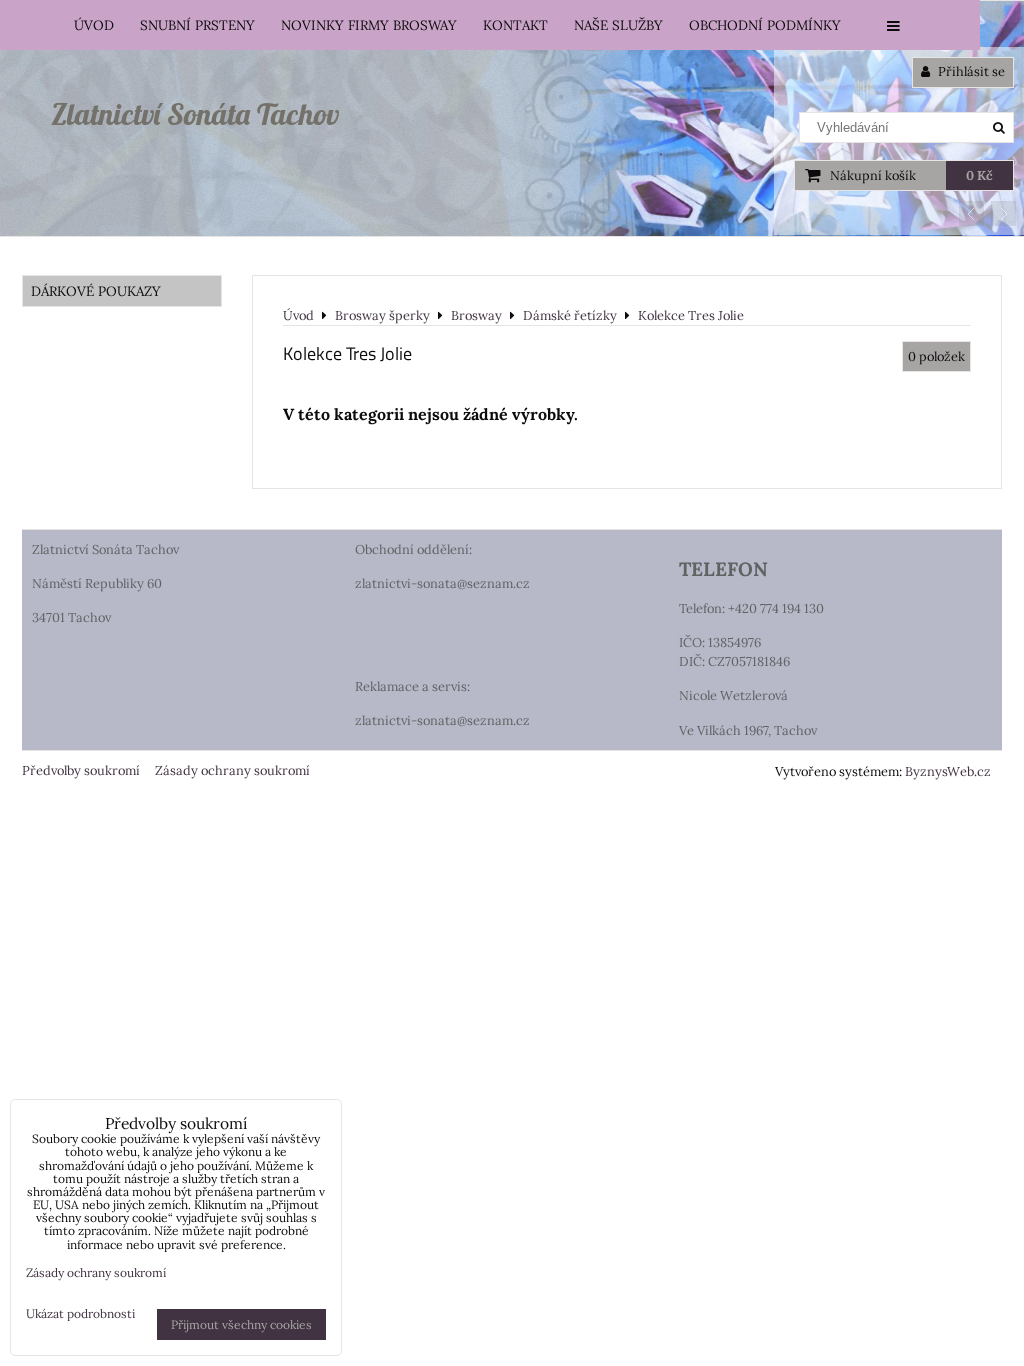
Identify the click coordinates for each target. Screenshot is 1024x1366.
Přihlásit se (970, 71)
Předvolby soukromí (81, 770)
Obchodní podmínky (765, 25)
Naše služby (618, 25)
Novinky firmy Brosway (369, 25)
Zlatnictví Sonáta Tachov (195, 114)
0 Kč (979, 175)
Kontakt (515, 25)
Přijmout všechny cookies (241, 1324)
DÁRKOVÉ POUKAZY (96, 291)
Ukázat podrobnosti (80, 1313)
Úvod (94, 25)
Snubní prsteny (197, 25)
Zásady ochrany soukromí (232, 770)
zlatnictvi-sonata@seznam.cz (442, 583)
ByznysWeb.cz (948, 771)
